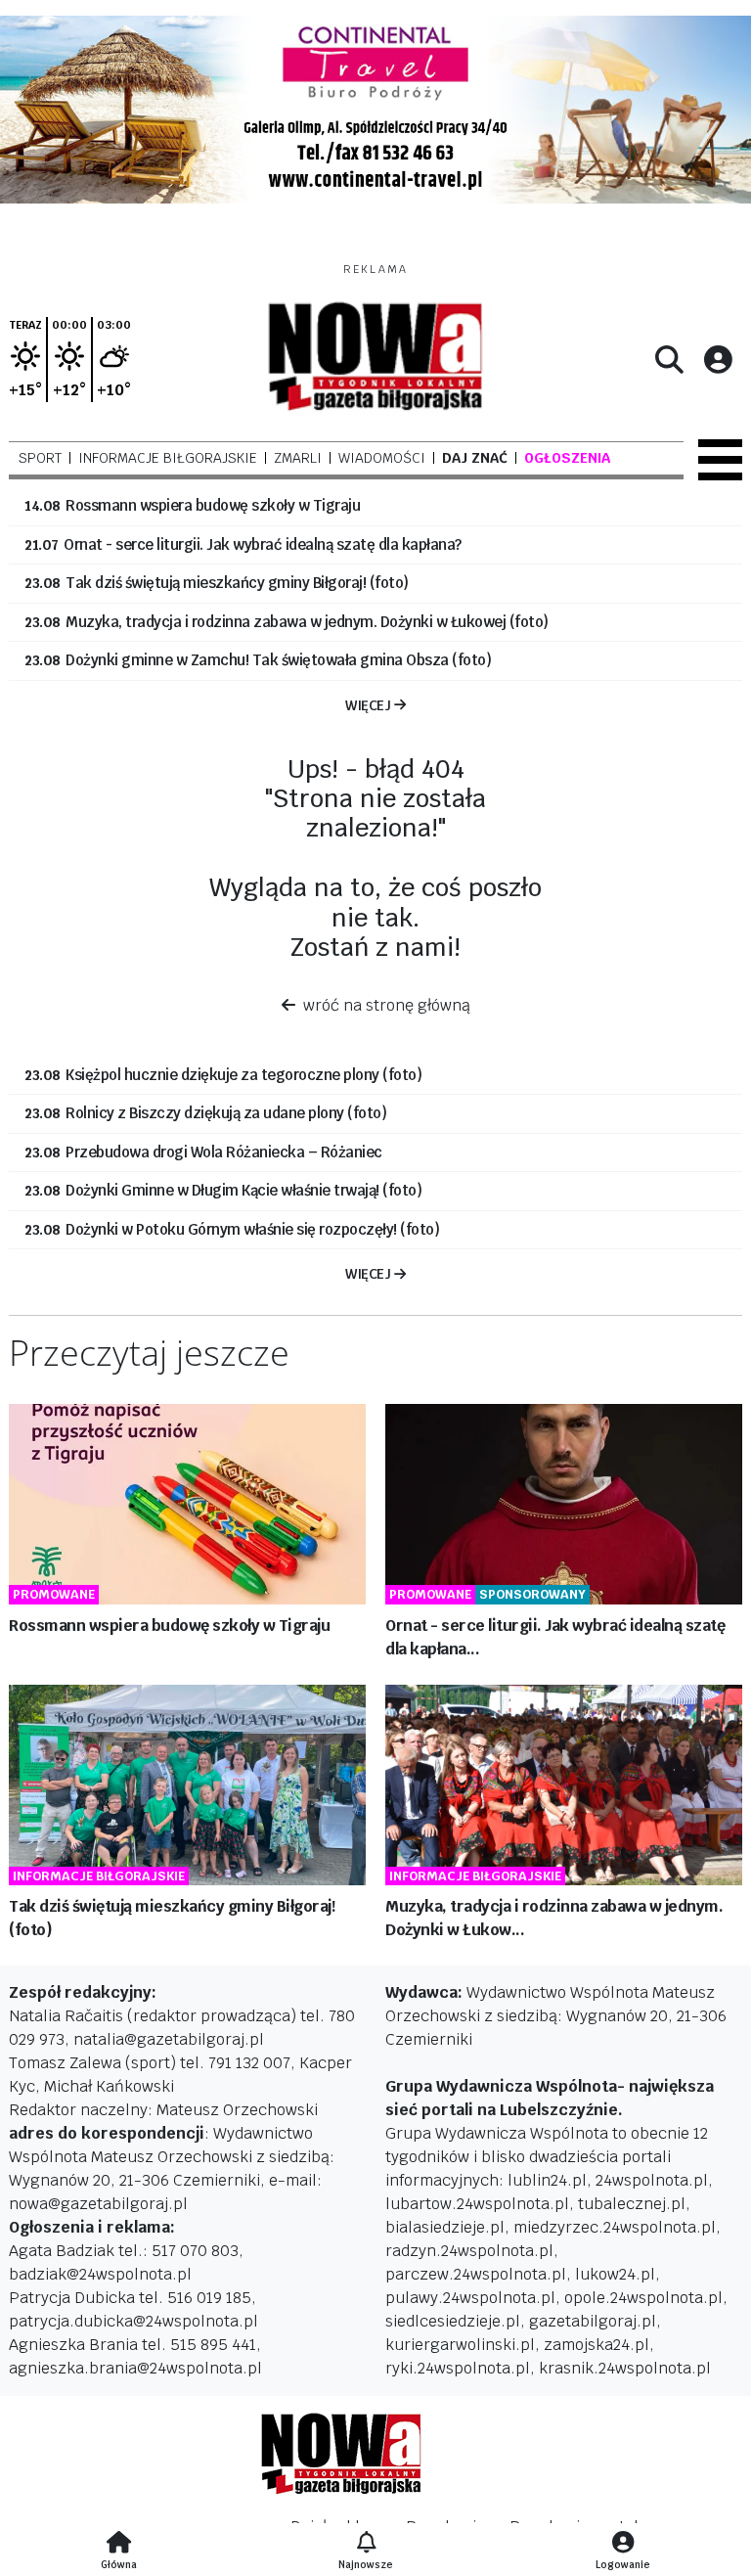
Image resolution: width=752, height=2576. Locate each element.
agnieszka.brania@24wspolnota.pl (135, 2368)
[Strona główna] (119, 2544)
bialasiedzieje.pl (445, 2227)
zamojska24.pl (597, 2345)
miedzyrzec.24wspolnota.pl (615, 2227)
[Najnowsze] (366, 2544)
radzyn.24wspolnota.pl (469, 2251)
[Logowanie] (623, 2544)
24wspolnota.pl (652, 2180)
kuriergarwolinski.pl (460, 2345)
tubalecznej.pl (632, 2204)
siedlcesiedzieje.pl (453, 2321)
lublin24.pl (547, 2180)
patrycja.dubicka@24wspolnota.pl (133, 2321)
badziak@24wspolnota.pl (100, 2274)
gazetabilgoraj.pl (593, 2321)
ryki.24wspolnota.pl (458, 2368)
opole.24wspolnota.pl (643, 2298)
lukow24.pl (615, 2274)
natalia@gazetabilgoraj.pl (169, 2039)
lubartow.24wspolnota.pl (477, 2204)
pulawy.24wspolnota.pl (470, 2298)
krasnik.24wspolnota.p (622, 2368)
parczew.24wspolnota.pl (476, 2274)
